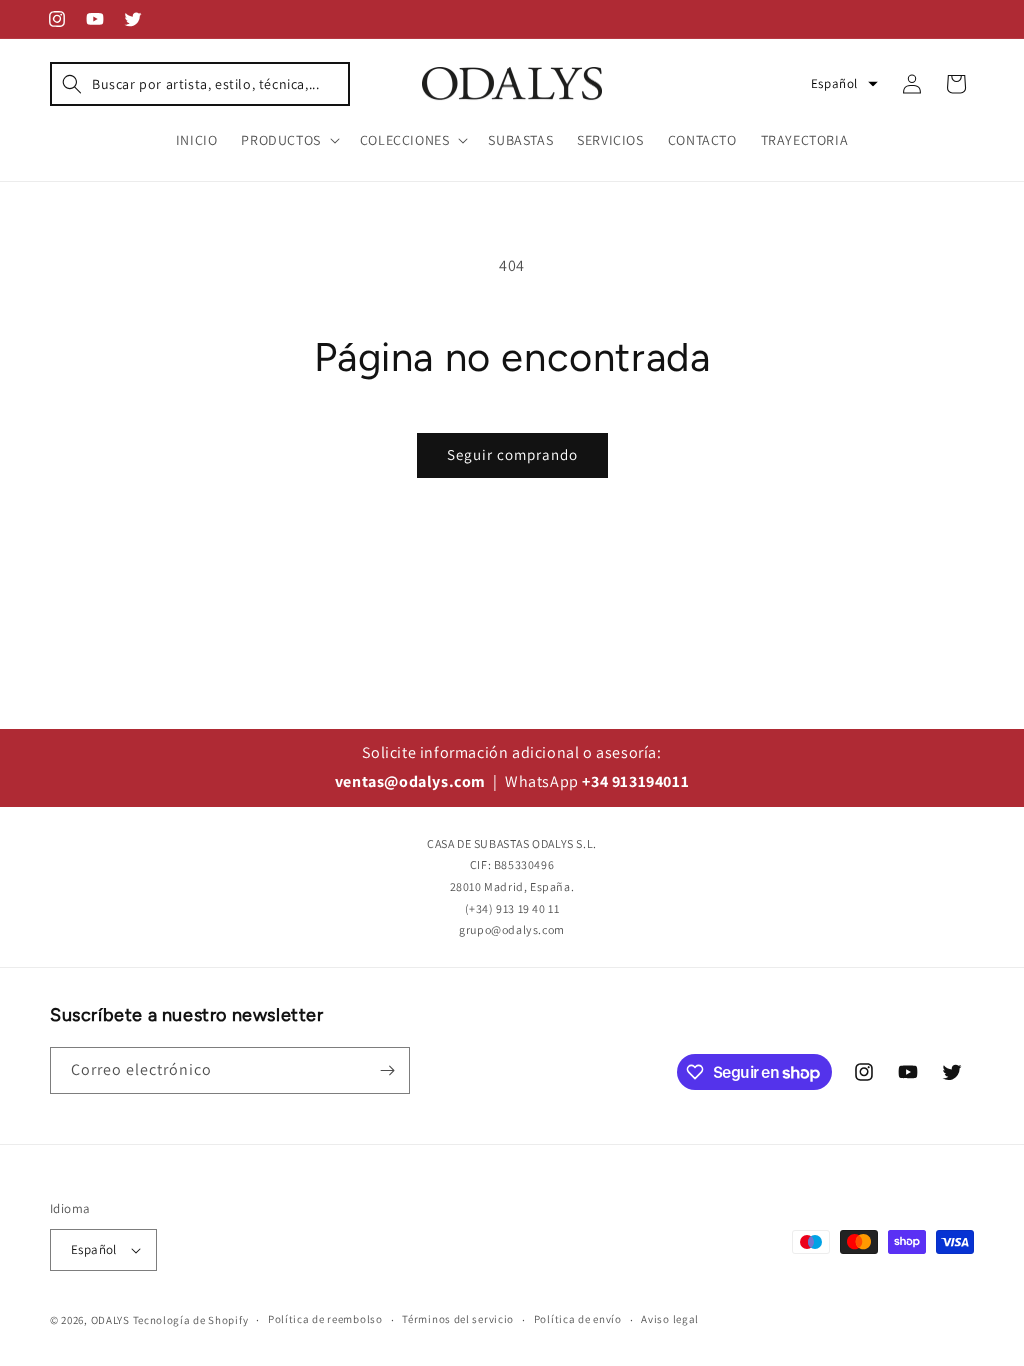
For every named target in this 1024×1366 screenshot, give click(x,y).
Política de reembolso (325, 1319)
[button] (200, 84)
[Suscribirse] (387, 1070)
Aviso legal (670, 1319)
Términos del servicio (458, 1319)
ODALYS (110, 1320)
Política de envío (578, 1319)
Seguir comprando (512, 454)
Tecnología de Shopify (191, 1320)
